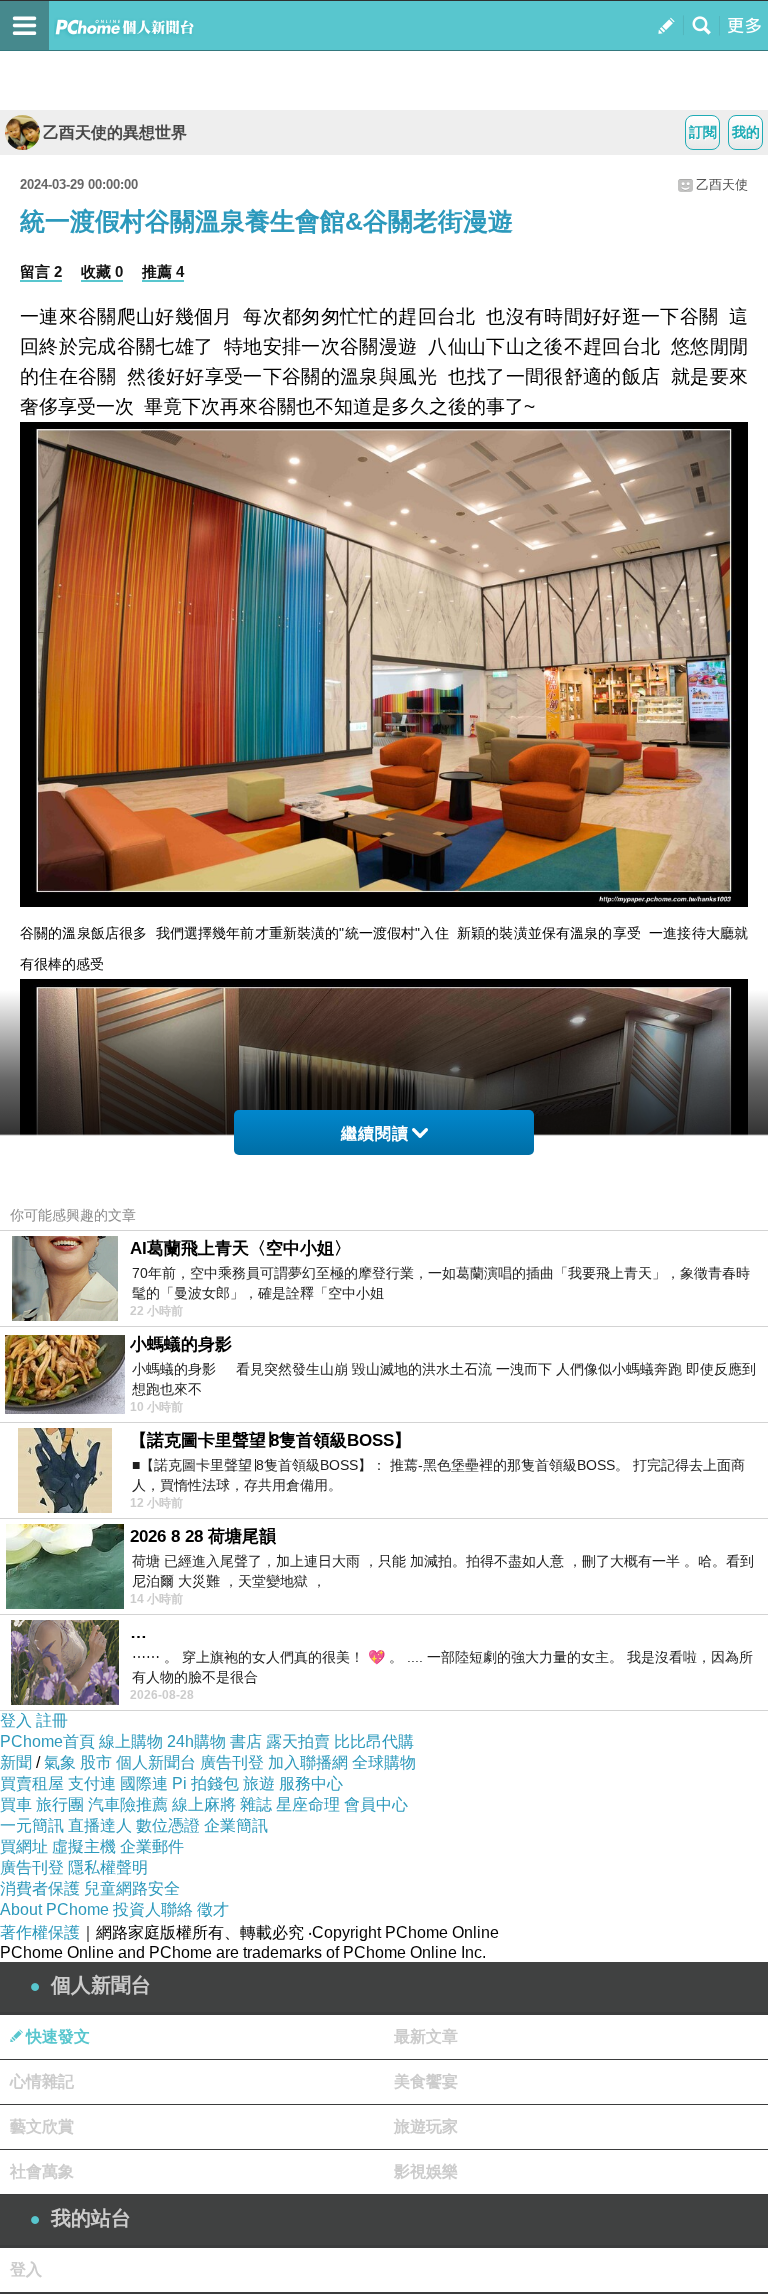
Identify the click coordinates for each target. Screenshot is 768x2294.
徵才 (213, 1909)
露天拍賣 (298, 1741)
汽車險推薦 (128, 1804)
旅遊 (259, 1783)
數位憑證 (168, 1825)
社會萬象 (42, 2171)
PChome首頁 (47, 1741)
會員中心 (376, 1804)
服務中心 (311, 1783)
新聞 (16, 1762)
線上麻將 (204, 1804)
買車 (16, 1804)
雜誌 (256, 1804)
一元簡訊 (32, 1825)
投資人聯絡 (153, 1909)
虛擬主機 (84, 1846)
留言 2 (41, 271)
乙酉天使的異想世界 (115, 132)
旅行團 (60, 1804)
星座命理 (308, 1804)
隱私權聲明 (108, 1867)
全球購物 (384, 1762)
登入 (16, 1720)
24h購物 (196, 1741)
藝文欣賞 (42, 2126)
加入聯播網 (308, 1762)
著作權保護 (40, 1932)
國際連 (144, 1783)
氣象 (60, 1762)
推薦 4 (163, 271)
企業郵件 (152, 1846)
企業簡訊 (236, 1825)
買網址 (24, 1846)
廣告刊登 (232, 1762)
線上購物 (131, 1741)
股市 (96, 1762)
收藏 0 (102, 271)
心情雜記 (42, 2081)
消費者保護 (40, 1888)
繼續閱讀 (375, 1133)
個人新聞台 (156, 1762)
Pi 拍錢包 (205, 1783)
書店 (246, 1741)
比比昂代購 (374, 1741)
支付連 (92, 1783)
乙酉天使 (722, 184)
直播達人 (100, 1825)
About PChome (54, 1909)
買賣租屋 (32, 1783)
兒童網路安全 (132, 1888)
